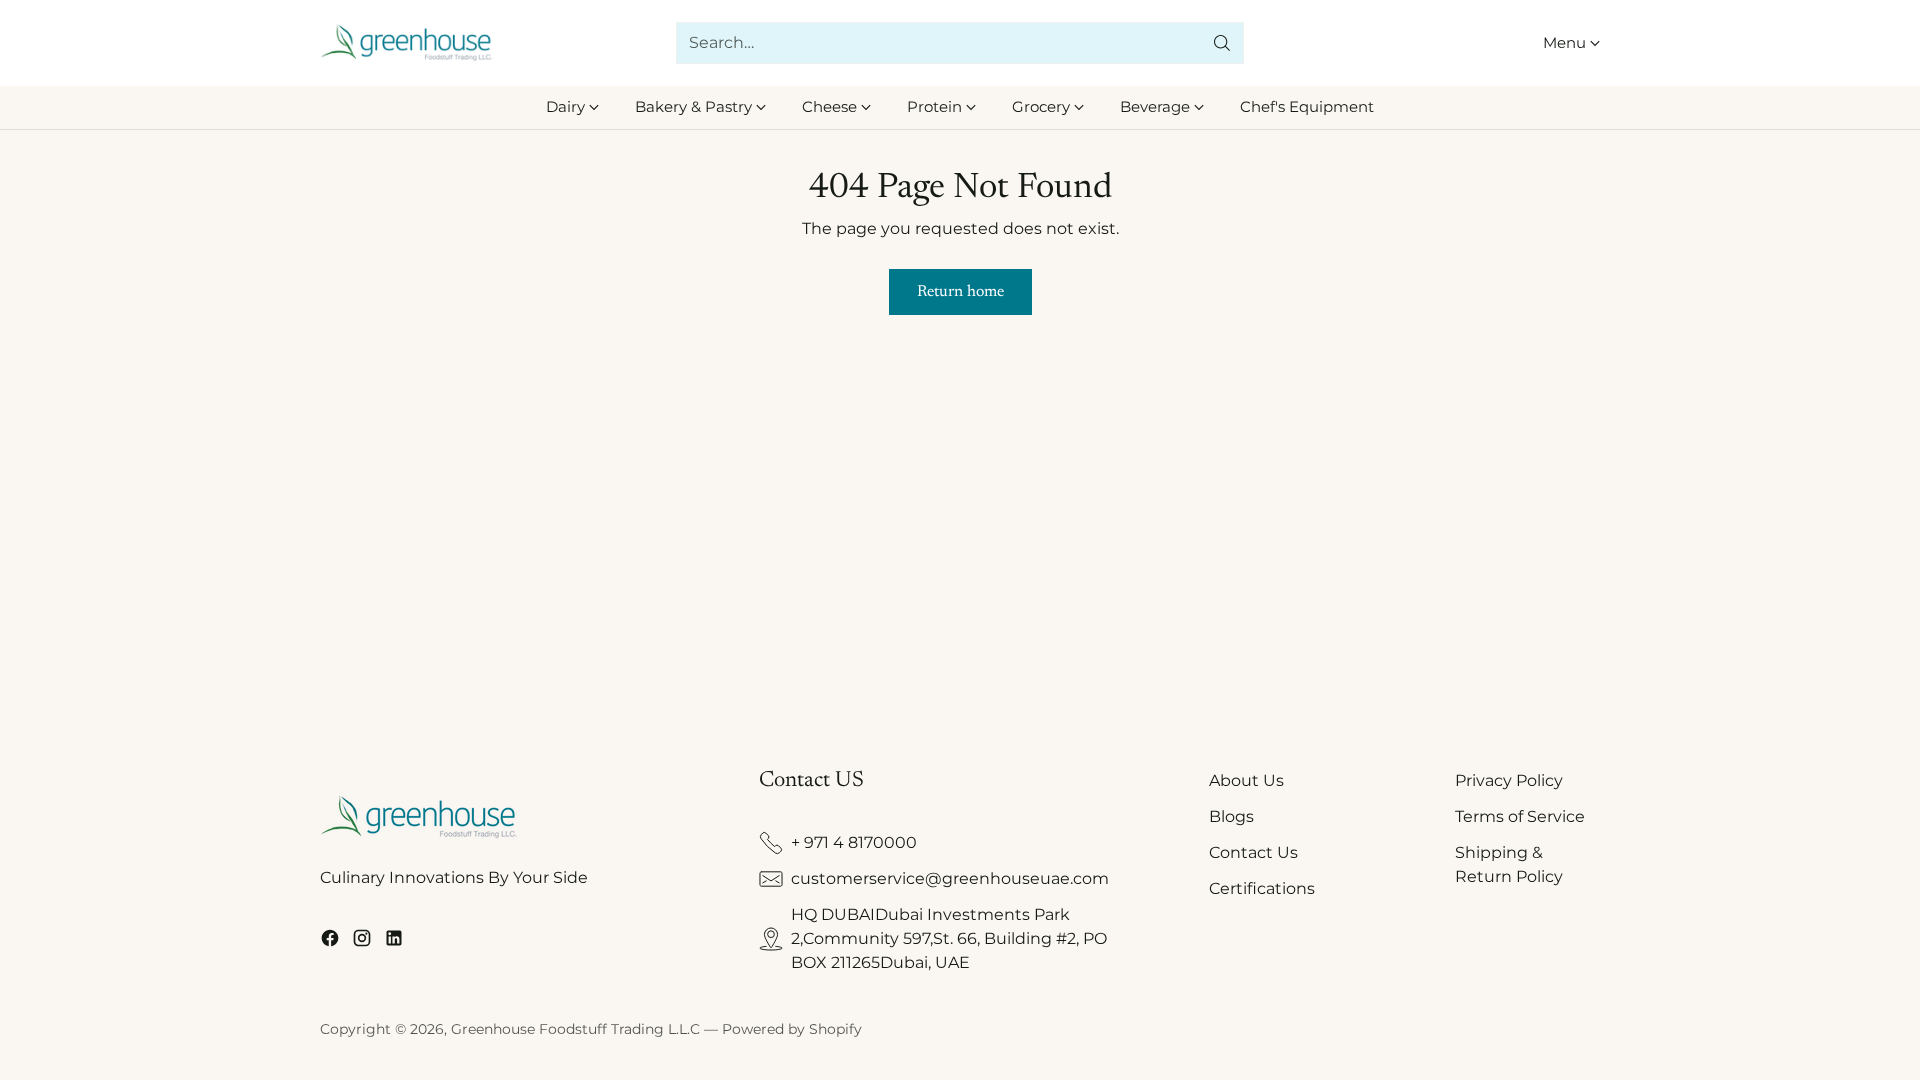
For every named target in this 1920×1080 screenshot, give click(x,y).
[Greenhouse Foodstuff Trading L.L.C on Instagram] (362, 941)
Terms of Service (1520, 816)
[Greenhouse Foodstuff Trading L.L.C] (407, 43)
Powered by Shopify (792, 1029)
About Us (1246, 780)
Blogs (1231, 816)
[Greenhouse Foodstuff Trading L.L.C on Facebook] (330, 941)
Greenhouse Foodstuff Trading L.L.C (575, 1029)
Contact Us (1253, 852)
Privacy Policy (1509, 780)
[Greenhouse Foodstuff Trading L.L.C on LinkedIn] (394, 941)
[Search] (1222, 43)
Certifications (1262, 888)
